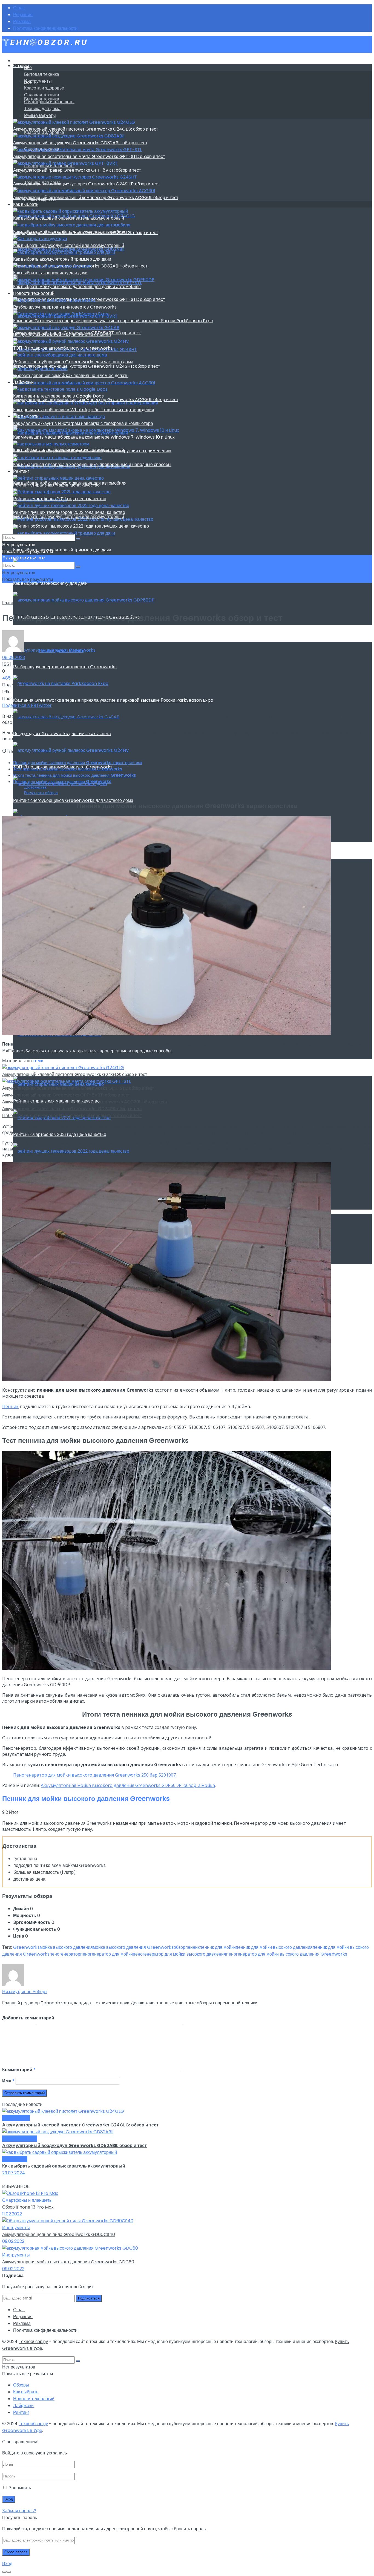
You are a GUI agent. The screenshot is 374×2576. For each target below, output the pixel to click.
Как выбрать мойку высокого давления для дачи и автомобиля (77, 287)
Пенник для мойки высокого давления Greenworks (62, 782)
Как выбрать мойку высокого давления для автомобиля (70, 232)
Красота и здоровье (44, 88)
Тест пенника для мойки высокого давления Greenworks (68, 769)
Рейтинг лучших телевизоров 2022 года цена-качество (69, 512)
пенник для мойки (218, 1947)
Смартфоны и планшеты (49, 102)
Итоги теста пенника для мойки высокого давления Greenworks (75, 775)
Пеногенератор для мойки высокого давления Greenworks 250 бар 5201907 (94, 1775)
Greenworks (26, 1947)
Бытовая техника (42, 74)
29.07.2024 (14, 2173)
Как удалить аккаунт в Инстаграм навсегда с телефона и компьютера (83, 423)
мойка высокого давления (66, 1947)
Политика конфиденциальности (45, 28)
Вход (7, 2564)
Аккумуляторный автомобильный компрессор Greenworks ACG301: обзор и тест (96, 198)
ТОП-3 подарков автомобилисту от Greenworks (63, 348)
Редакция (23, 15)
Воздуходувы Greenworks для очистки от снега (62, 334)
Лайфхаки (23, 382)
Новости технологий (34, 293)
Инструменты (38, 81)
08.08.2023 (14, 657)
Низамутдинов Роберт (61, 651)
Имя (8, 2081)
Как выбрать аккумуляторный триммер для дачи (62, 550)
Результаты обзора (41, 793)
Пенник (10, 1406)
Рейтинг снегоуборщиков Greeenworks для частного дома (73, 800)
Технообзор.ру (33, 2342)
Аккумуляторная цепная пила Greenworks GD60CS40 (59, 2234)
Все (28, 67)
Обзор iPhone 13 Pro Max (28, 2207)
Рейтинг (21, 471)
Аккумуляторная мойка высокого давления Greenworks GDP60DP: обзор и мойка (128, 1785)
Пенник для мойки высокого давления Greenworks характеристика (78, 763)
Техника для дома (42, 109)
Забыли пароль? (19, 2511)
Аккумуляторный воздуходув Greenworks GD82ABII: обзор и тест (80, 143)
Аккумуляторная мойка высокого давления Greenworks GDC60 (68, 2262)
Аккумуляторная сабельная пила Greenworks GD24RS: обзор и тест (72, 1109)
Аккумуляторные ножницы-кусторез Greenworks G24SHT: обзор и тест (87, 366)
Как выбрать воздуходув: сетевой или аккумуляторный (69, 245)
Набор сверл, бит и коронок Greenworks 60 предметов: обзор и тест (72, 1116)
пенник (192, 1947)
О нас (19, 8)
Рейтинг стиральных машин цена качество (56, 485)
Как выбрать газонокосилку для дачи (50, 583)
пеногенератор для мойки (107, 1954)
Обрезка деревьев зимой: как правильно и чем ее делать (71, 375)
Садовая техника (42, 95)
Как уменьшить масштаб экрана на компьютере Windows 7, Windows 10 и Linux (94, 437)
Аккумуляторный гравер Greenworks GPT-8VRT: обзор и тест (77, 170)
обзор (179, 1947)
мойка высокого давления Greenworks (133, 1947)
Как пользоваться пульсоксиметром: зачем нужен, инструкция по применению (92, 451)
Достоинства (35, 787)
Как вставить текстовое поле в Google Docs (58, 396)
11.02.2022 (12, 2214)
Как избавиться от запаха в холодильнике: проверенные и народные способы (92, 464)
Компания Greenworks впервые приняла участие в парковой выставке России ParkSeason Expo (113, 700)
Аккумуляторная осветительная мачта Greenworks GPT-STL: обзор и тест (89, 156)
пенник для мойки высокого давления (274, 1947)
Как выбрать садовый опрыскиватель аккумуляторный (69, 218)
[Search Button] (78, 539)
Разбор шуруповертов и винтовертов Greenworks (65, 667)
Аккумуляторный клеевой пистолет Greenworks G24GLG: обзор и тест (86, 129)
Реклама (22, 21)
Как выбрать (26, 204)
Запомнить (20, 2488)
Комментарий (19, 2070)
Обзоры (21, 66)
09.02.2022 (13, 2241)
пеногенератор (65, 1954)
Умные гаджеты (40, 115)
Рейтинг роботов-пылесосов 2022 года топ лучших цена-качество (81, 526)
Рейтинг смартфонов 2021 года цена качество (60, 499)
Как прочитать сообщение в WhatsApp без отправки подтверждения (84, 410)
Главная (11, 603)
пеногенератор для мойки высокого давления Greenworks (287, 1954)
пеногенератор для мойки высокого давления (179, 1954)
